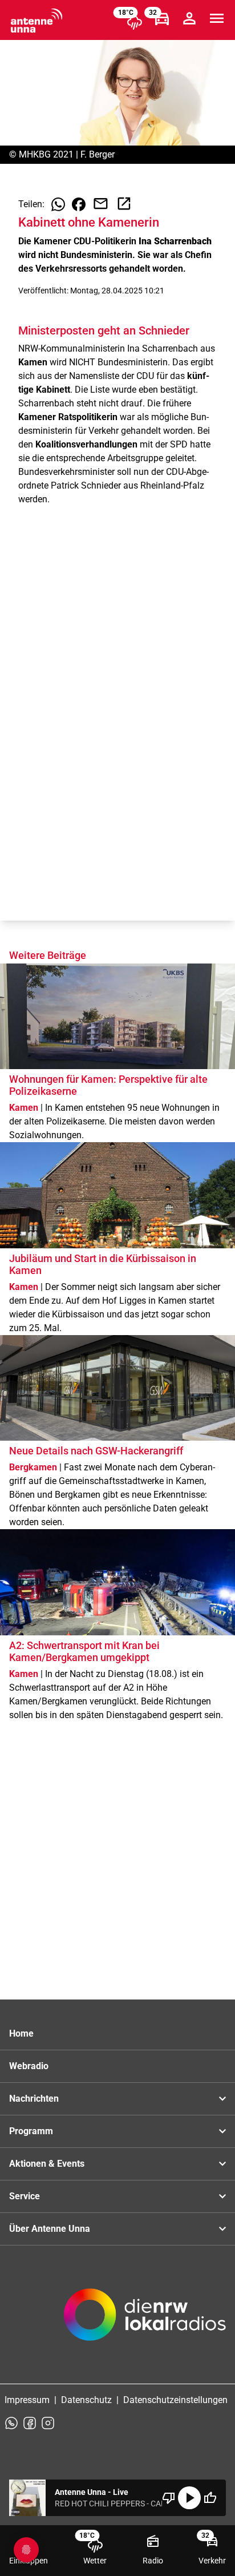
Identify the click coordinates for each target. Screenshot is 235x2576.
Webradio (29, 2066)
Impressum (27, 2400)
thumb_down (169, 2498)
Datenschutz (86, 2400)
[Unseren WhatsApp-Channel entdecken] (11, 2423)
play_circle (189, 2498)
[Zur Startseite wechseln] (37, 21)
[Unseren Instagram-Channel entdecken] (48, 2423)
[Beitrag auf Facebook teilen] (79, 204)
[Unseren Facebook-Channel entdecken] (30, 2423)
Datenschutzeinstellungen (175, 2400)
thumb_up (210, 2498)
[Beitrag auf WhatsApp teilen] (58, 204)
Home (21, 2033)
